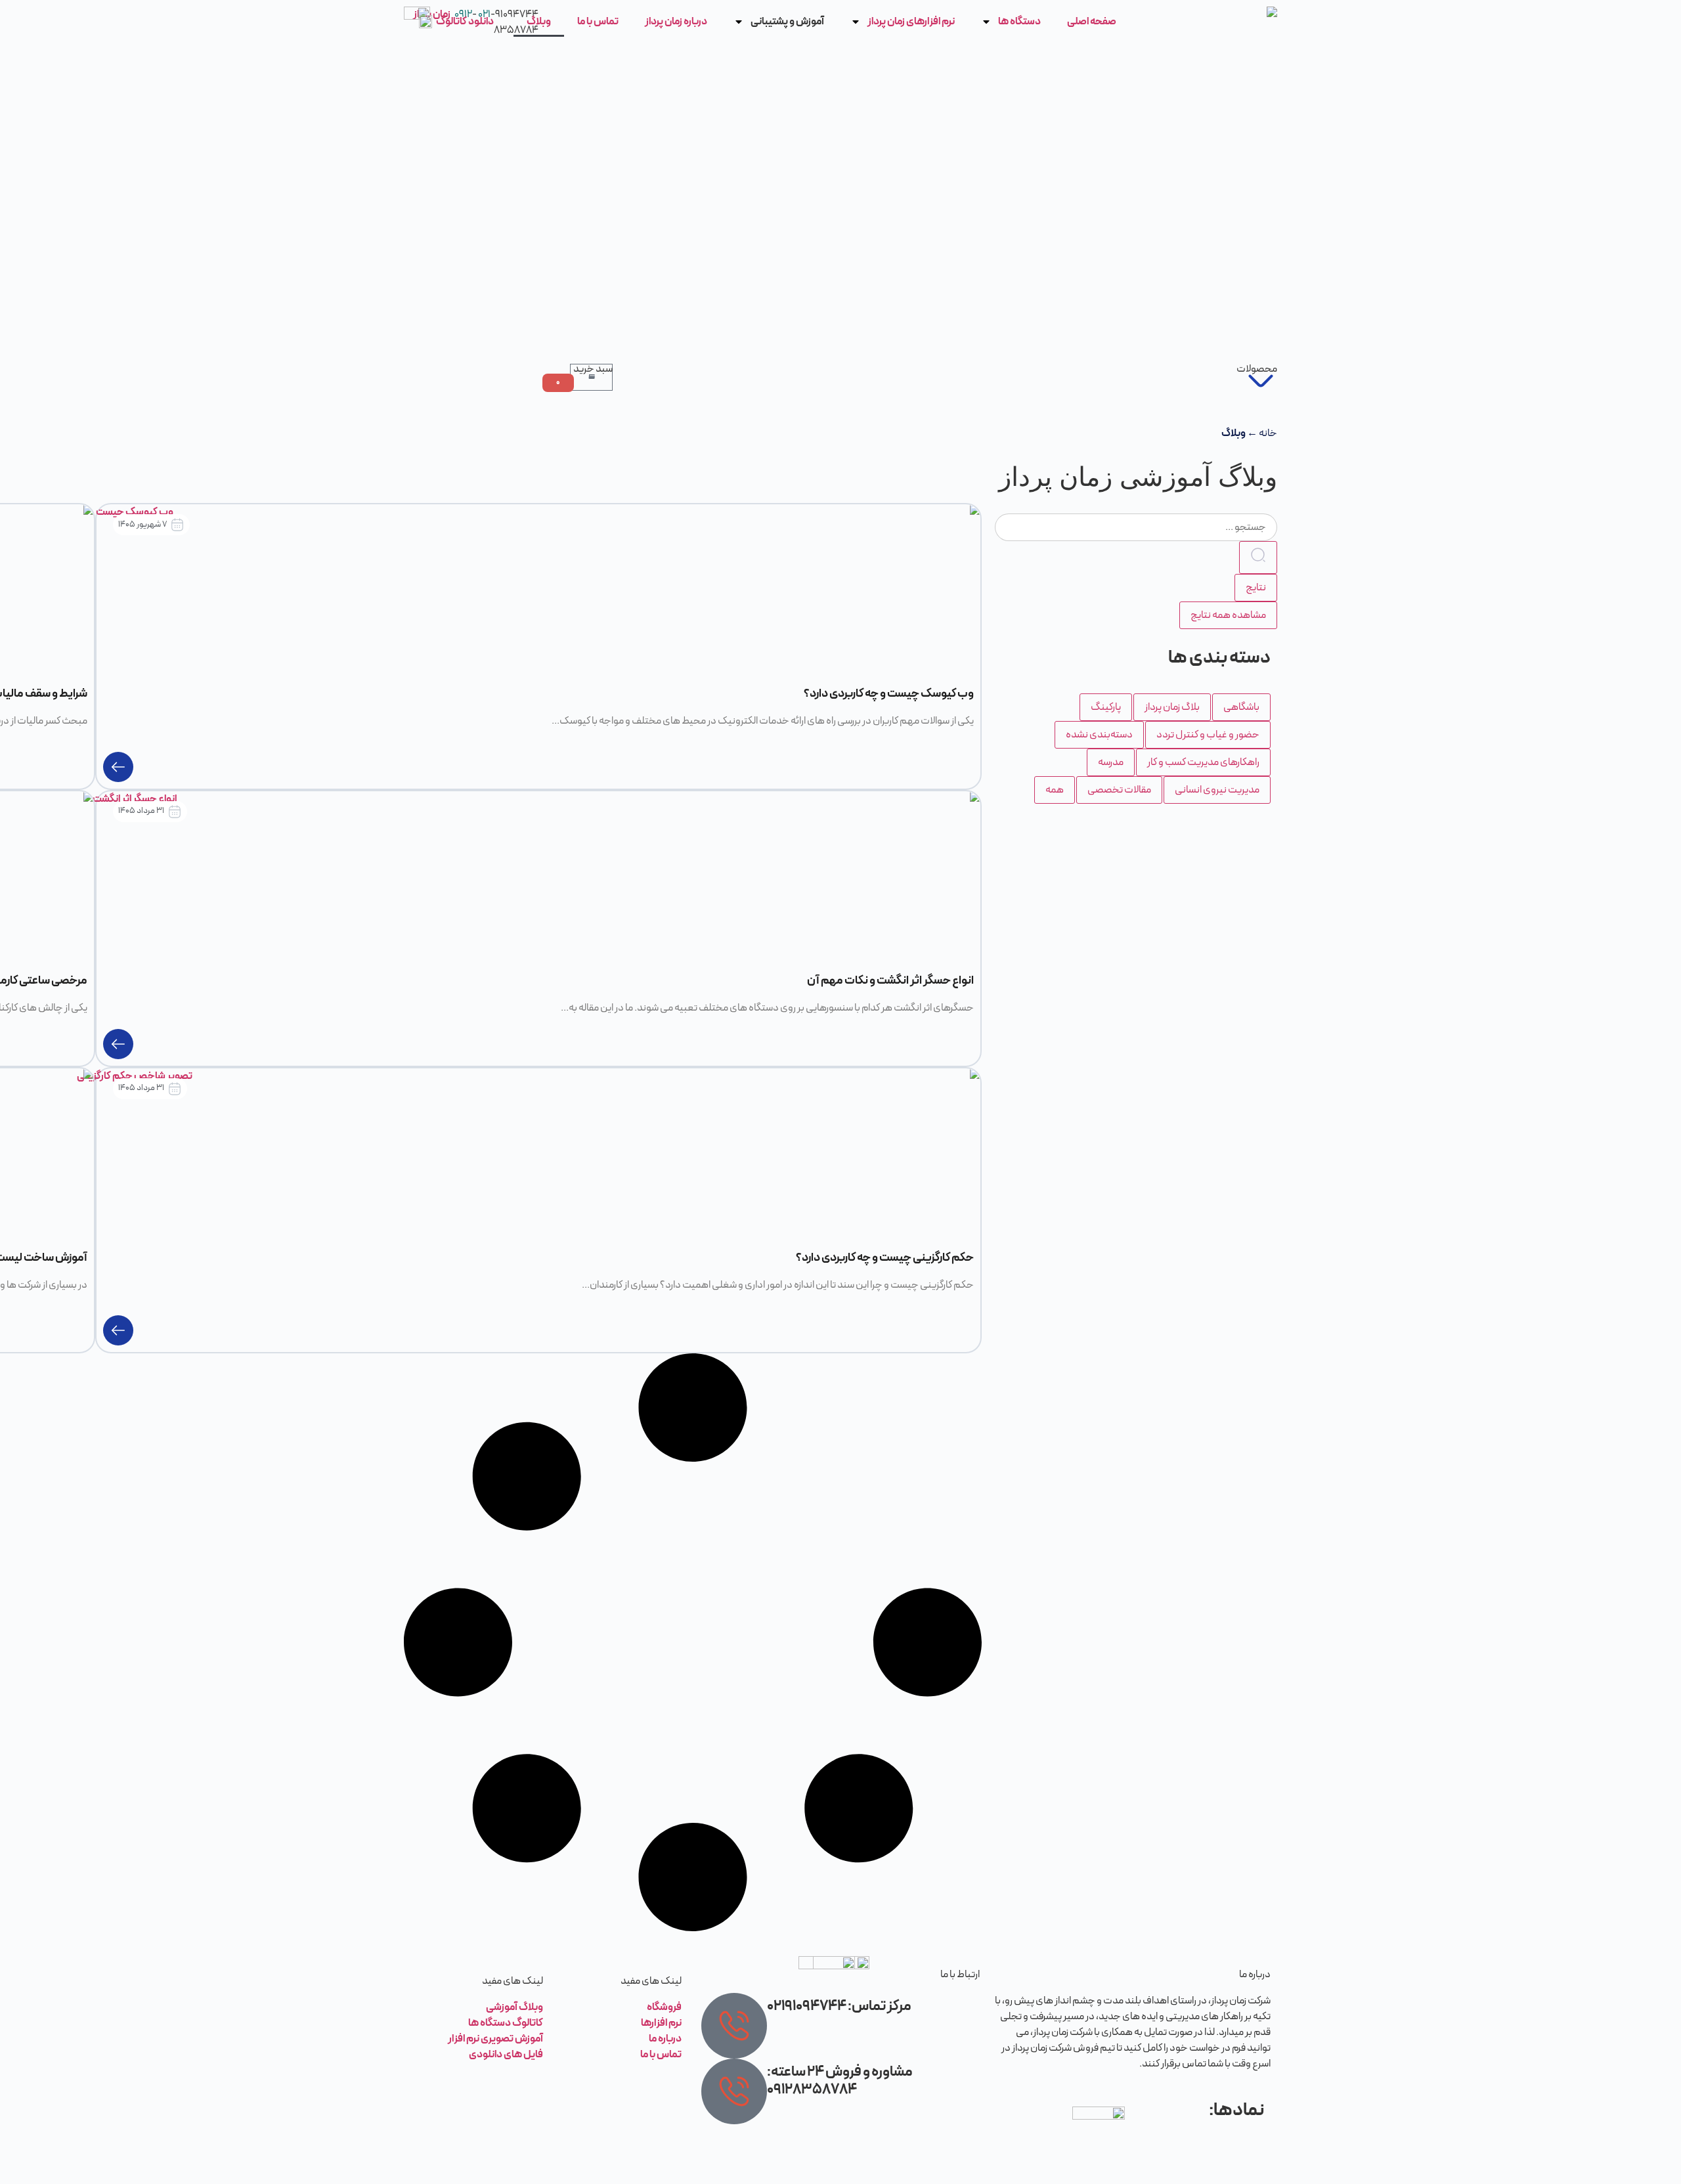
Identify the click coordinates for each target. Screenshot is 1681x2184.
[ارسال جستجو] (1258, 557)
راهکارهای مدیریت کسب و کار (1203, 762)
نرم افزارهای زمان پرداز (911, 22)
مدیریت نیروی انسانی (1217, 790)
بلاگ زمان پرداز (1172, 707)
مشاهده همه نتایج (1228, 615)
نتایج (1256, 588)
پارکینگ (1106, 707)
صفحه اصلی (1092, 22)
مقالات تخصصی (1119, 790)
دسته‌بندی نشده (1099, 735)
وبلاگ (539, 22)
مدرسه (1111, 762)
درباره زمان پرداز (676, 22)
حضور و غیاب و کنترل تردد (1208, 735)
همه (1055, 790)
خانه (1268, 433)
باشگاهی (1241, 707)
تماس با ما (598, 22)
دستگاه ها (1019, 22)
